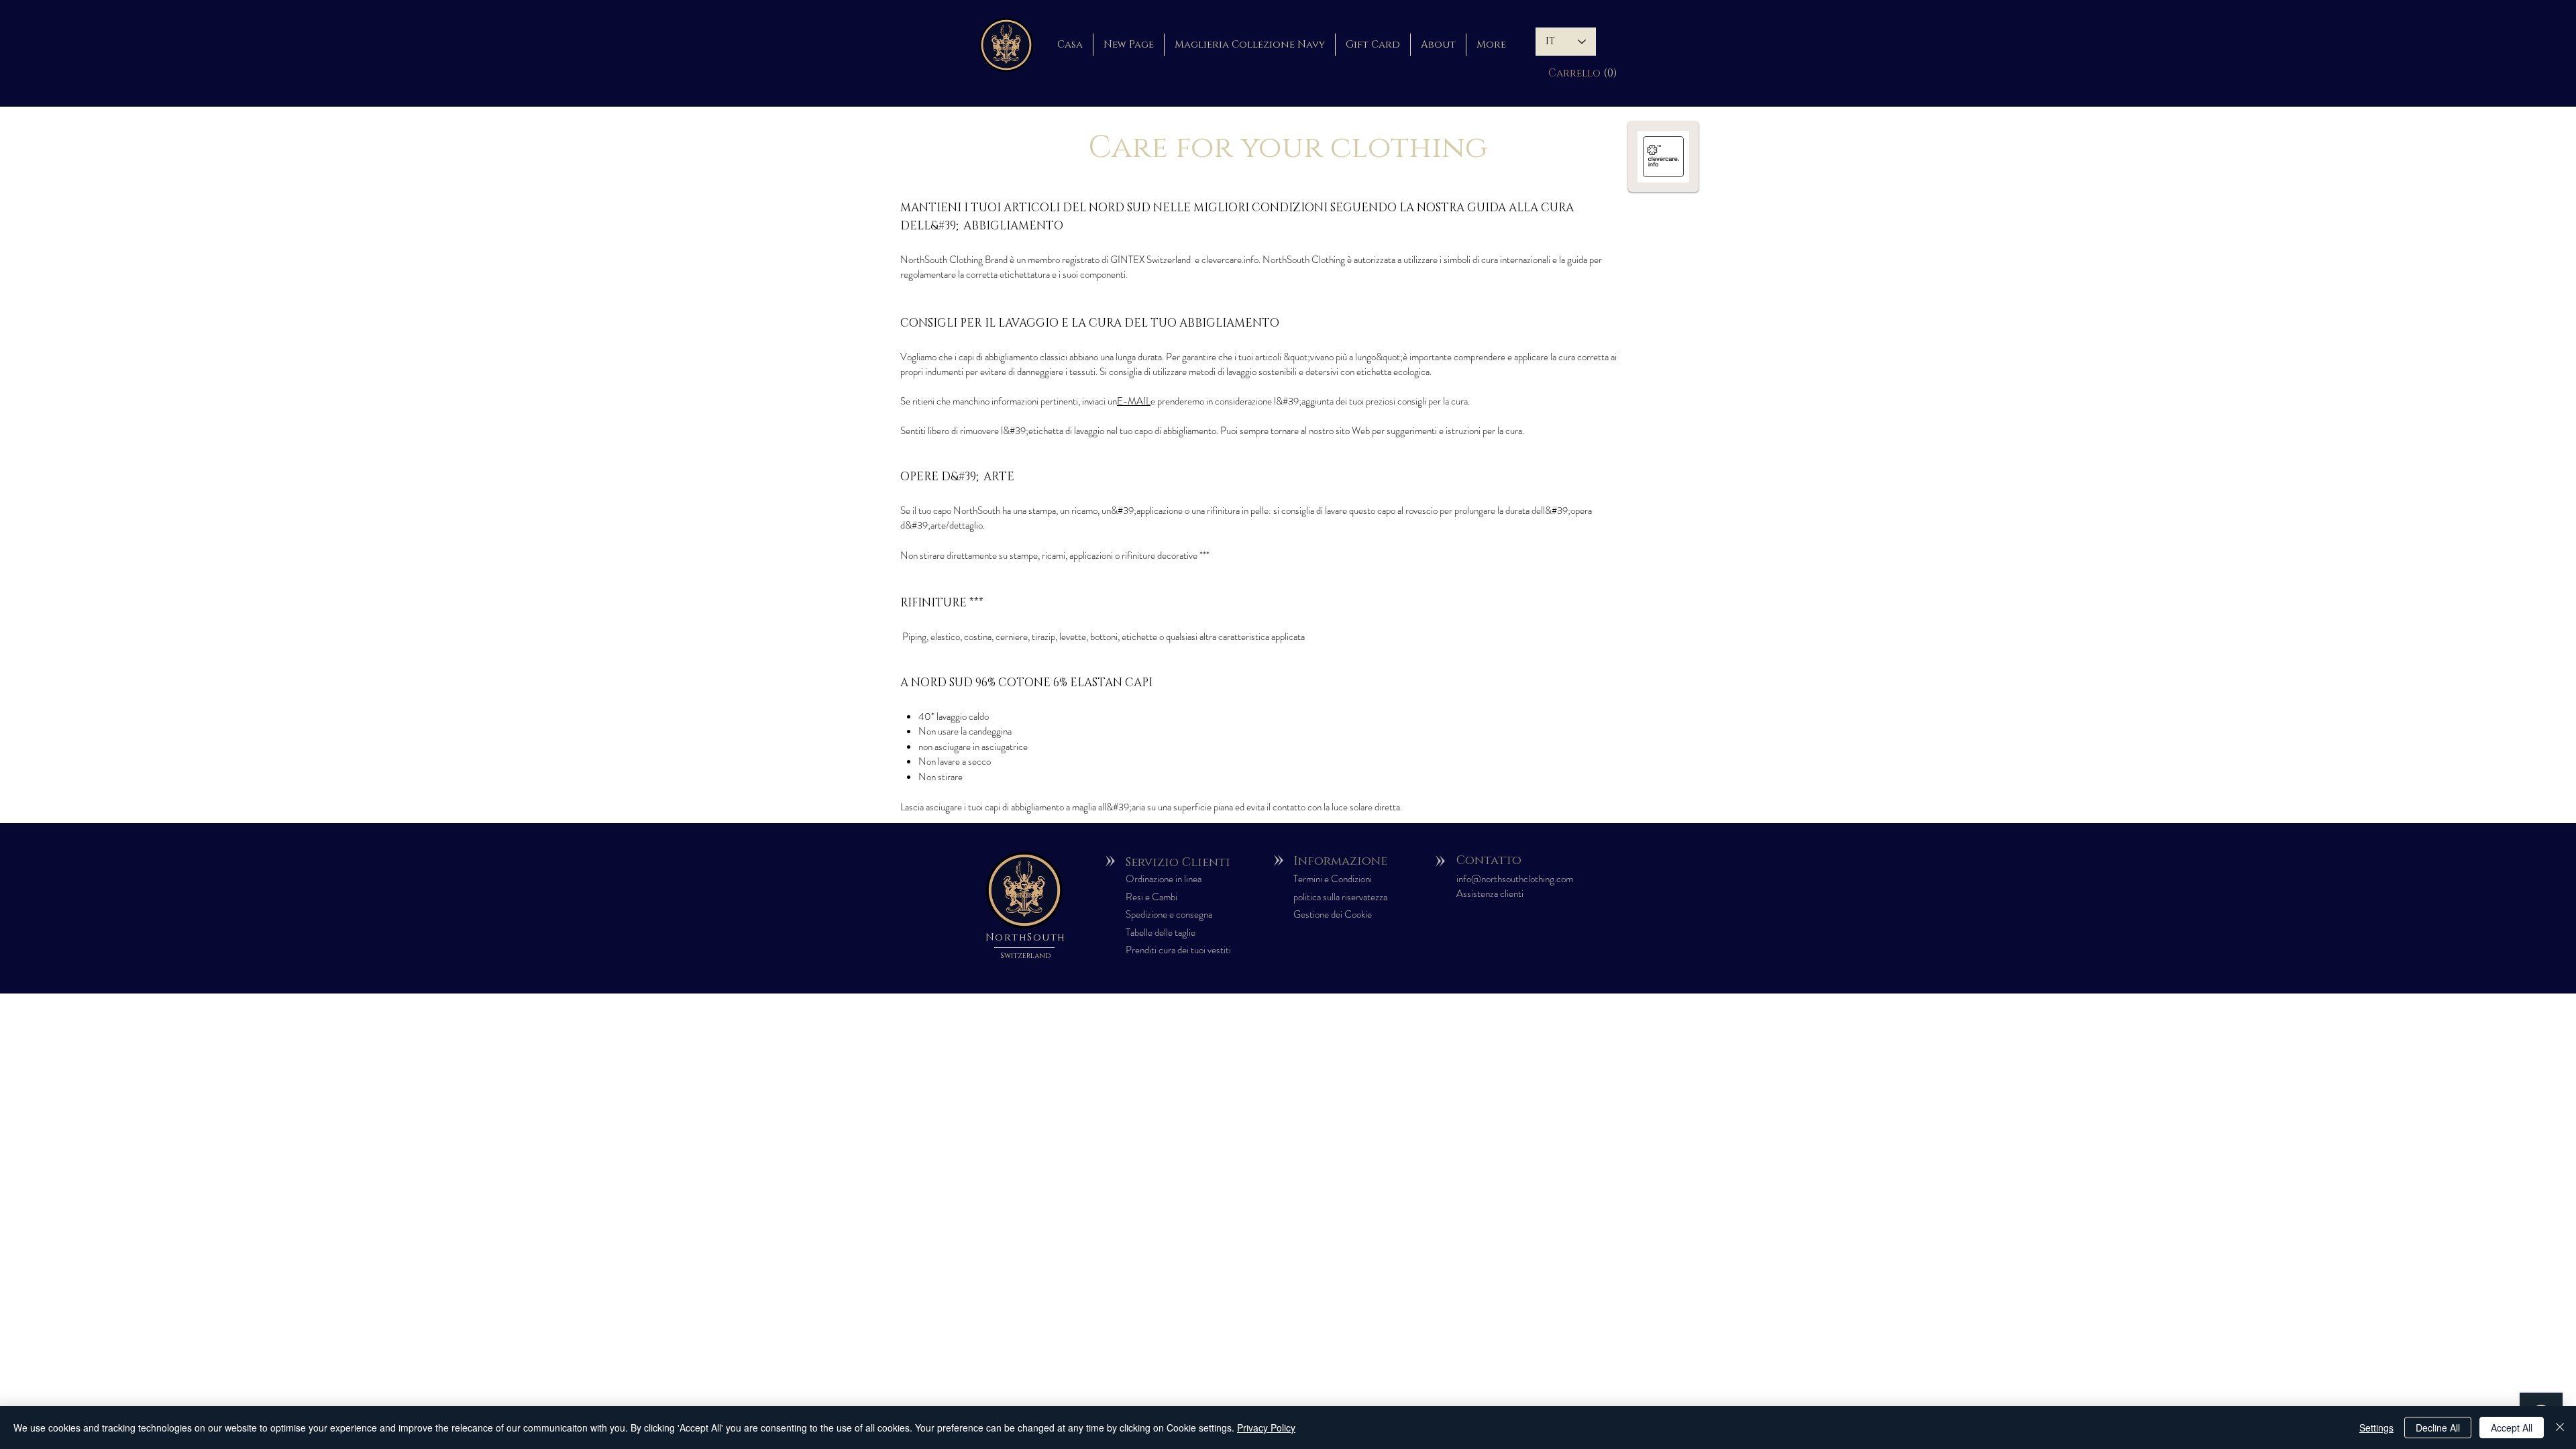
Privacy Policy (1266, 1428)
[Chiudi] (2560, 1428)
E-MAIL (1134, 401)
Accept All (2512, 1428)
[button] (1566, 73)
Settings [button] (2376, 1428)
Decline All (2438, 1428)
